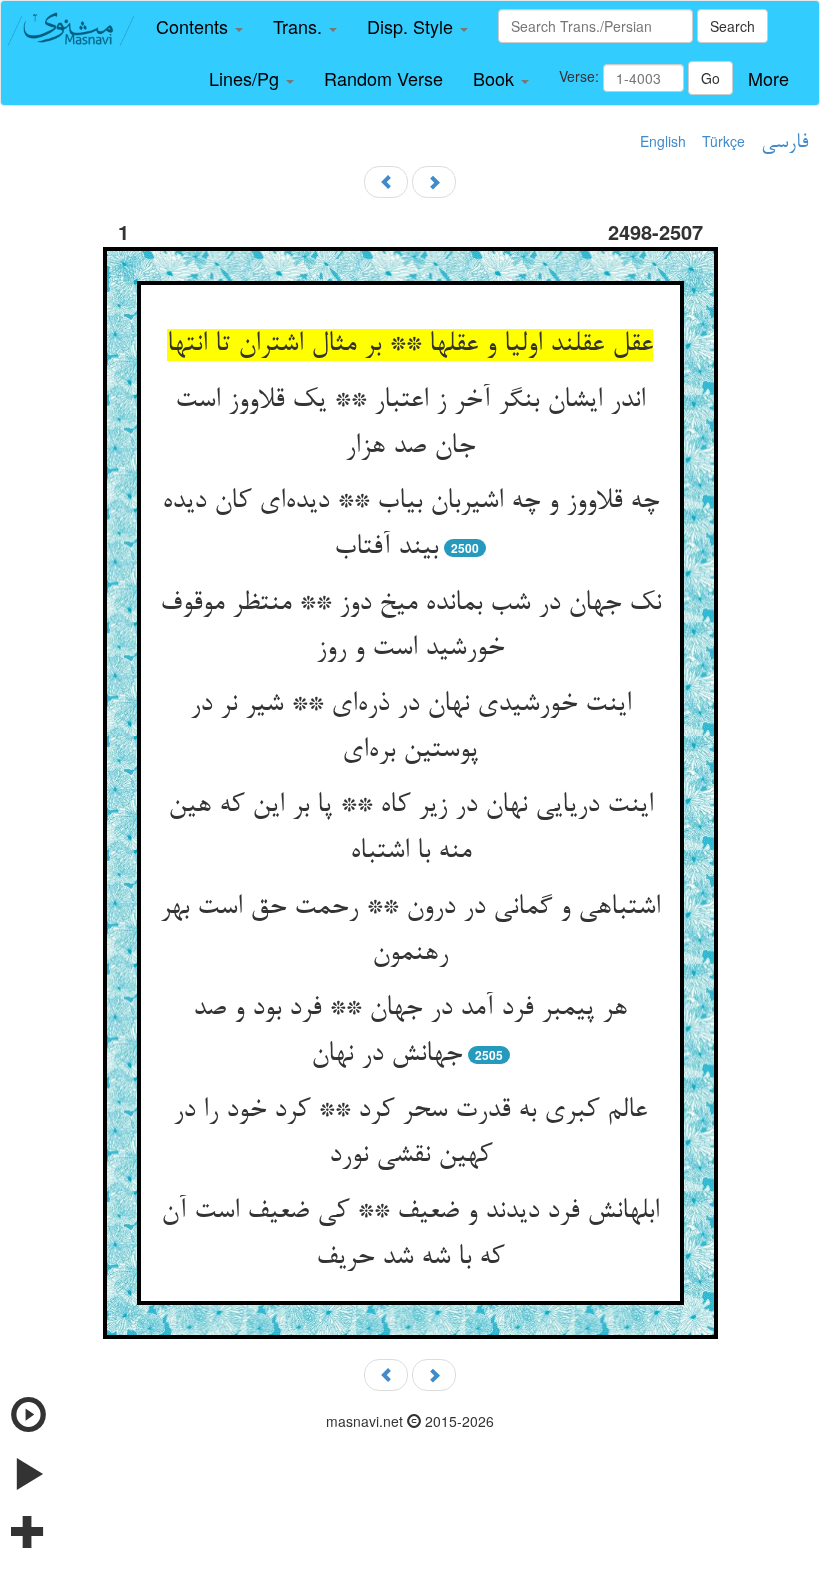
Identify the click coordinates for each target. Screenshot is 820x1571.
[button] (199, 27)
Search (732, 26)
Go (710, 78)
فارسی (784, 143)
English (663, 141)
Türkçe (723, 141)
